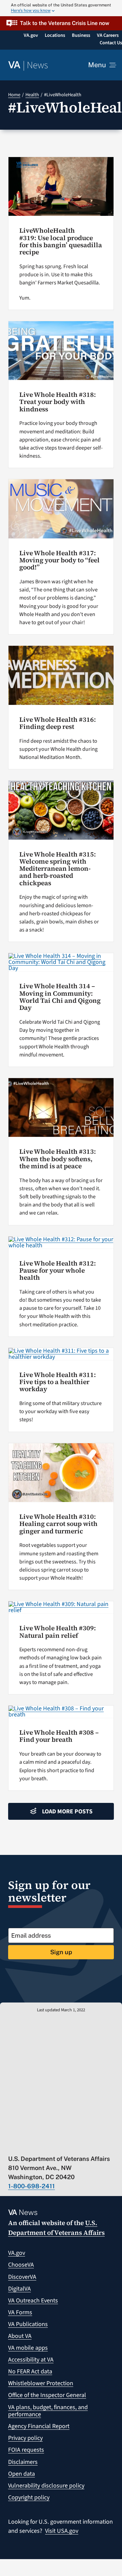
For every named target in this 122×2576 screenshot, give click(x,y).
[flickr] (91, 2145)
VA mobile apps (28, 2348)
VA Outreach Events (33, 2301)
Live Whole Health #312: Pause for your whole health (58, 1270)
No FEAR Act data (30, 2371)
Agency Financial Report (39, 2426)
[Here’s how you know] (61, 8)
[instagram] (64, 2145)
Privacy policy (25, 2438)
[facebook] (51, 2145)
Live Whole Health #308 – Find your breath (59, 1736)
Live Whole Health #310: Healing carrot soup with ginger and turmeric (58, 1524)
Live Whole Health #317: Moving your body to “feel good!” (59, 560)
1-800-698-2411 (32, 2186)
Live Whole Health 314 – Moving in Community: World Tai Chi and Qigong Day (60, 997)
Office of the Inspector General (47, 2395)
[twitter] (25, 2145)
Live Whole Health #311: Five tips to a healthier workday (58, 1382)
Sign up (61, 1952)
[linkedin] (77, 2145)
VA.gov (17, 2253)
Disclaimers (23, 2462)
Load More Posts (67, 1812)
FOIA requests (26, 2450)
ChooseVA (21, 2265)
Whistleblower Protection (41, 2383)
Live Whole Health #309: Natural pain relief (58, 1631)
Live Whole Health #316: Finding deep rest (58, 723)
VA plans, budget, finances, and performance (48, 2411)
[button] (61, 23)
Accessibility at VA (31, 2360)
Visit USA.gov (62, 2531)
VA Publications (28, 2324)
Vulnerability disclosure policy (46, 2486)
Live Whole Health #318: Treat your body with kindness (58, 402)
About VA (20, 2336)
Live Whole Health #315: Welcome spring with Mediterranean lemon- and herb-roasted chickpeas (58, 869)
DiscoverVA (22, 2277)
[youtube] (11, 2145)
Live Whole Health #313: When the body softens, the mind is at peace (58, 1159)
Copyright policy (29, 2497)
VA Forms (20, 2312)
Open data (22, 2474)
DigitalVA (19, 2289)
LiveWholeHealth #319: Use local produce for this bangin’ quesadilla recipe (61, 241)
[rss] (38, 2145)
